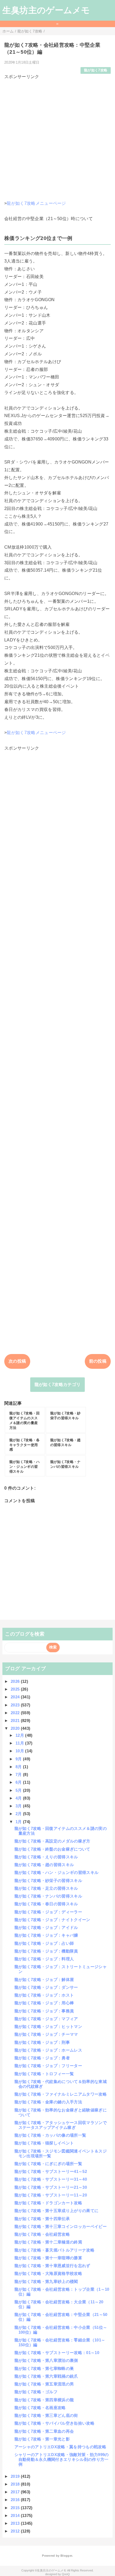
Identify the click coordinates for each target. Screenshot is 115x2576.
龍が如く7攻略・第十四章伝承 (42, 2219)
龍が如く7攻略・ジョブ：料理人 (44, 1959)
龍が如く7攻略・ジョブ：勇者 (42, 2058)
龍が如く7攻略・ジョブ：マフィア (46, 2019)
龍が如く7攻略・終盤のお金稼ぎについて (52, 1849)
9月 (19, 1759)
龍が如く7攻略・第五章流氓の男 (44, 2384)
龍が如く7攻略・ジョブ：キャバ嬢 (46, 1935)
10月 (20, 1751)
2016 (16, 2500)
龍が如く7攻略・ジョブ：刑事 (42, 2042)
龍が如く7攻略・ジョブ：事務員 (44, 2011)
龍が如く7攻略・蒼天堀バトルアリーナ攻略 (54, 2250)
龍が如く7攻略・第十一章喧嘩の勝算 (48, 2258)
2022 (16, 1713)
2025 (16, 1689)
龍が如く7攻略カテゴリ (58, 1384)
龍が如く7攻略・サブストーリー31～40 (51, 2179)
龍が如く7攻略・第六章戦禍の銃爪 (46, 2376)
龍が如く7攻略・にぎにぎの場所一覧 (48, 2164)
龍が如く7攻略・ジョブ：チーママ (46, 2034)
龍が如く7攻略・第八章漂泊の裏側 (46, 2360)
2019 (16, 2476)
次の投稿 (17, 1361)
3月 (19, 1806)
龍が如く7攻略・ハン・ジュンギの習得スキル (57, 1872)
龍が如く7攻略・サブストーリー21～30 (51, 2187)
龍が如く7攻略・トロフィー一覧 (44, 2074)
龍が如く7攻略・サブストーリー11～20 (51, 2195)
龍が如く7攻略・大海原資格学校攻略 (48, 2273)
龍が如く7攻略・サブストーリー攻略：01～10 (57, 2353)
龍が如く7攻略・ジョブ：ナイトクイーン (52, 1920)
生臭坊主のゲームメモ (46, 10)
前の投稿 (98, 1361)
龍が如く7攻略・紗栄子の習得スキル (48, 1880)
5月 (19, 1790)
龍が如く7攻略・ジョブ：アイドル (46, 1927)
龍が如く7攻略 (96, 70)
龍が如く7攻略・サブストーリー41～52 (51, 2171)
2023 (16, 1705)
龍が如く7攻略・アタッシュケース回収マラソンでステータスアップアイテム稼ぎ (61, 2125)
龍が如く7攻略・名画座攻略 (40, 2408)
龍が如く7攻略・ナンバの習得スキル (48, 1896)
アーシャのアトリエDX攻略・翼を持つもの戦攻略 (60, 2447)
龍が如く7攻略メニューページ (36, 203)
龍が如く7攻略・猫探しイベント (44, 2143)
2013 (16, 2523)
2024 (16, 1697)
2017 (16, 2492)
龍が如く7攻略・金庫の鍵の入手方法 (48, 2102)
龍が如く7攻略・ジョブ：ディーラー (48, 1912)
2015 (16, 2508)
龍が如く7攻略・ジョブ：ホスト (44, 1995)
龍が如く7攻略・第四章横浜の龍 (44, 2400)
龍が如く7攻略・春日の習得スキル (46, 1904)
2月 (19, 1814)
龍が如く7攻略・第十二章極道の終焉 (48, 2242)
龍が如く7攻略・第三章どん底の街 (46, 2415)
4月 (19, 1798)
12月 (20, 1735)
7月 (19, 1774)
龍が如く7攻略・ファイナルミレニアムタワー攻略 (61, 2094)
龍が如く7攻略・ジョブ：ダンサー (46, 1987)
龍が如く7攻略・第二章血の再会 (44, 2431)
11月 (20, 1743)
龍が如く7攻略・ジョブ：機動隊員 (46, 1951)
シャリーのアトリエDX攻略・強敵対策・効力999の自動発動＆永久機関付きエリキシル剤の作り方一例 (62, 2459)
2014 (16, 2515)
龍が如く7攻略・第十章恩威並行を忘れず (52, 2266)
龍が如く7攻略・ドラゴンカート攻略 (48, 2203)
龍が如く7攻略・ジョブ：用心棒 (44, 2003)
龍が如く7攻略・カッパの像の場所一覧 (50, 2135)
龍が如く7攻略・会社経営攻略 (42, 2234)
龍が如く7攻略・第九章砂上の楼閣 (46, 2281)
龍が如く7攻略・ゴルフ (36, 2392)
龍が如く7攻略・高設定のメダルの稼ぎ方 (52, 1841)
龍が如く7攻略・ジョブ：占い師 (44, 1943)
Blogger (66, 2556)
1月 (19, 1822)
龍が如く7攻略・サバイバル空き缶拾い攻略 (54, 2423)
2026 (16, 1681)
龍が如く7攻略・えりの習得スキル (46, 1857)
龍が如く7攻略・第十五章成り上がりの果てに (57, 2211)
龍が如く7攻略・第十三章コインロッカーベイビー (61, 2226)
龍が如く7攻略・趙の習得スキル (44, 1865)
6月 (19, 1782)
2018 (16, 2484)
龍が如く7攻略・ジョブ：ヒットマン (48, 2026)
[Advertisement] (57, 138)
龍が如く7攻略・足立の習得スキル (46, 1888)
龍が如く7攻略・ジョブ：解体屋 (44, 1980)
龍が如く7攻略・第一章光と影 (42, 2439)
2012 (16, 2531)
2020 (16, 1728)
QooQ (66, 2574)
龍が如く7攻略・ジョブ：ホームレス (48, 2050)
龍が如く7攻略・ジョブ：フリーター (48, 2066)
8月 (19, 1767)
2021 (16, 1721)
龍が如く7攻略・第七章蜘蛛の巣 (44, 2368)
